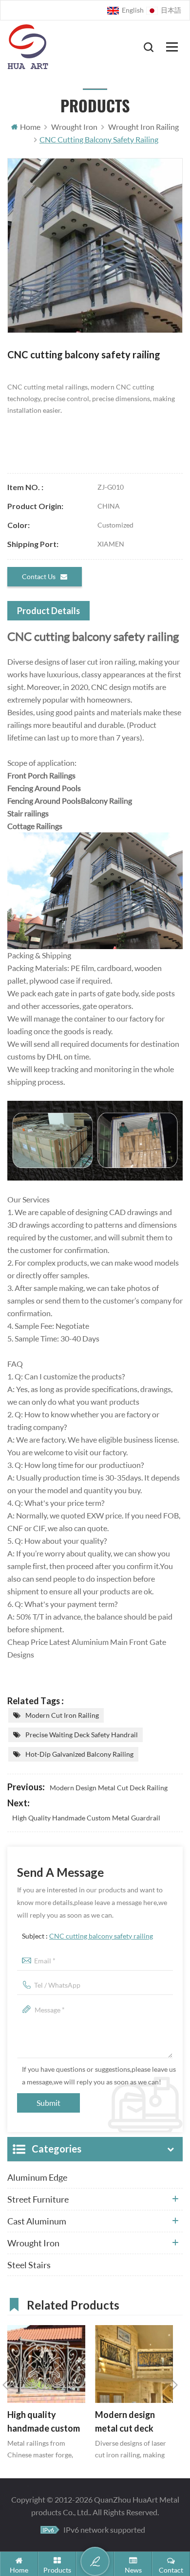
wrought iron (33, 2243)
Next (175, 2385)
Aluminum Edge (37, 2177)
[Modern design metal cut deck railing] (134, 2364)
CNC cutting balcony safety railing (101, 1936)
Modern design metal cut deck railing (109, 1788)
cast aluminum (37, 2221)
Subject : (87, 1936)
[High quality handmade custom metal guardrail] (46, 2364)
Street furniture (38, 2199)
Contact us (39, 576)
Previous (5, 2385)
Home (30, 127)
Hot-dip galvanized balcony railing (79, 1754)
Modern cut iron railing (62, 1715)
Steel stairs (29, 2265)
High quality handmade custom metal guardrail (86, 1818)
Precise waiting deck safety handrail (82, 1735)
